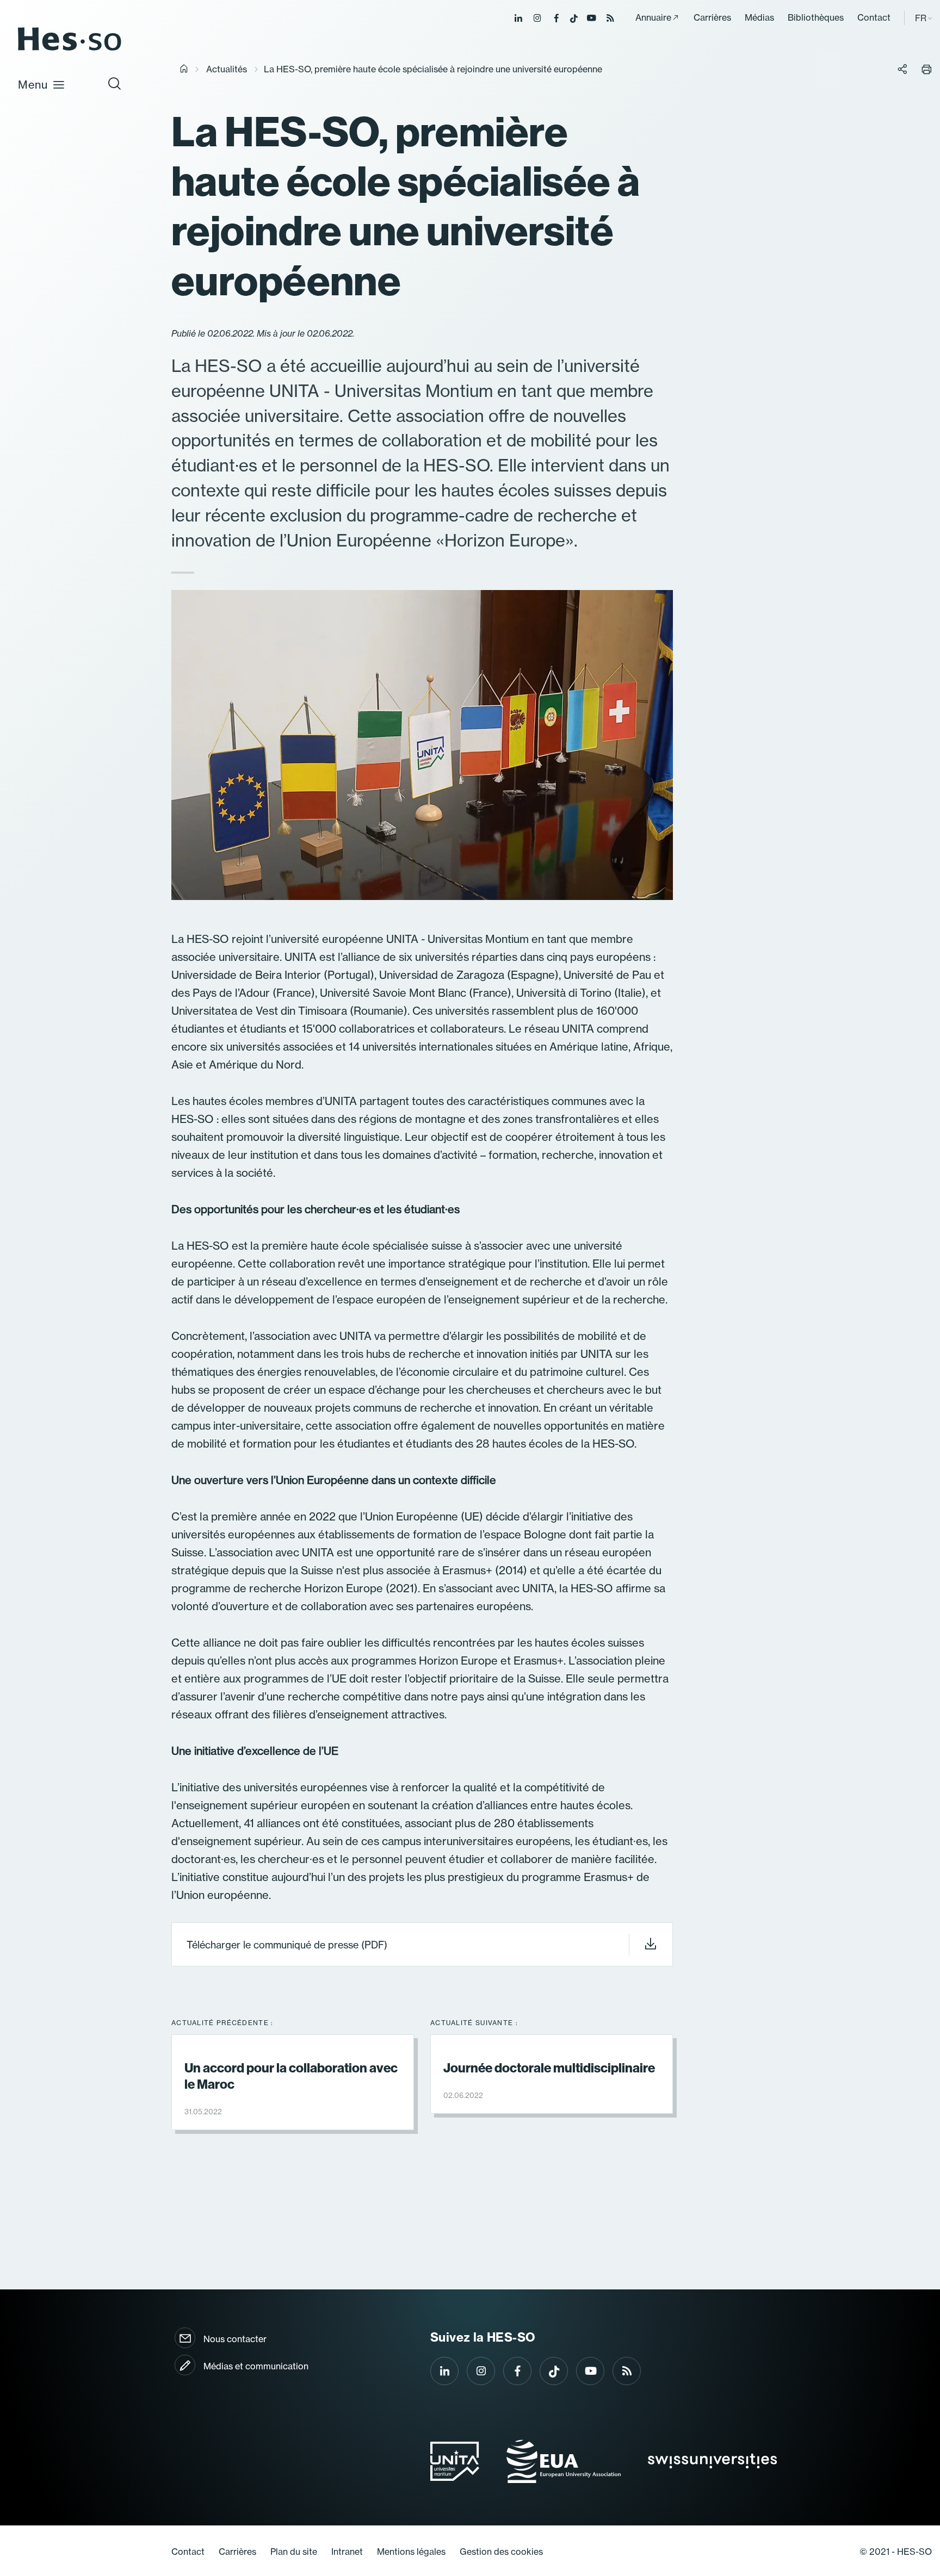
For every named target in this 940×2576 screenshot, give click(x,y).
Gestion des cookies (501, 2552)
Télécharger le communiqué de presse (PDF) (287, 1945)
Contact (874, 17)
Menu (33, 85)
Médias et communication (256, 2366)
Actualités (227, 69)
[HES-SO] (70, 50)
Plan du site (294, 2552)
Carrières (712, 17)
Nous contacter (235, 2339)
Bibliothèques (816, 17)
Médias (759, 17)
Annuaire (653, 17)
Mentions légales (411, 2552)
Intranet (347, 2552)
